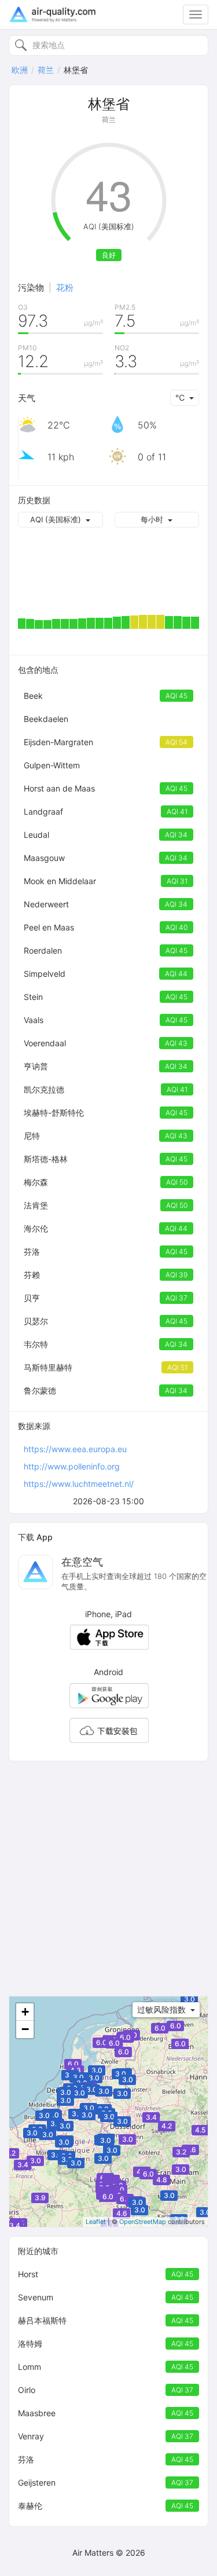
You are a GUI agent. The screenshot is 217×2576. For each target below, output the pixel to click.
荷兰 (46, 70)
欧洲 (20, 70)
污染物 (31, 287)
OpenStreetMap (143, 2222)
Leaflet (96, 2222)
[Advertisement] (108, 1879)
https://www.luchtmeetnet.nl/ (79, 1484)
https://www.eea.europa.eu (75, 1449)
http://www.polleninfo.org (72, 1466)
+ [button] (25, 2012)
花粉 (65, 287)
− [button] (25, 2029)
